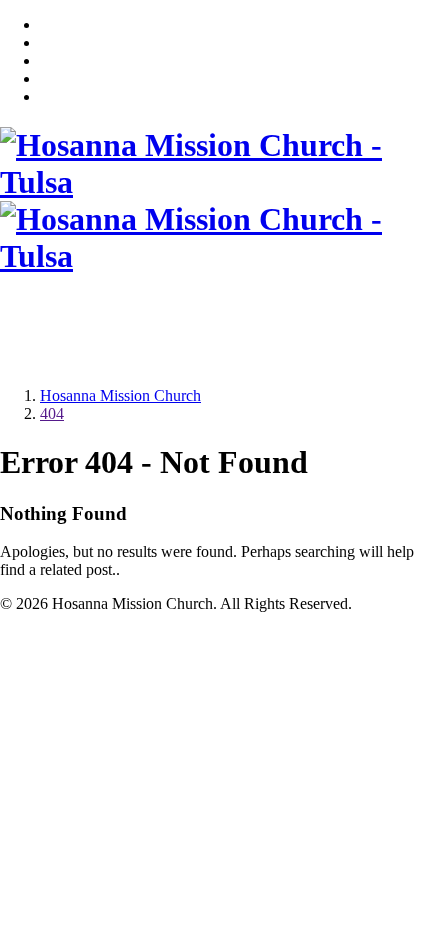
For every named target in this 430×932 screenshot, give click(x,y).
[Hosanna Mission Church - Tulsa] (215, 182)
